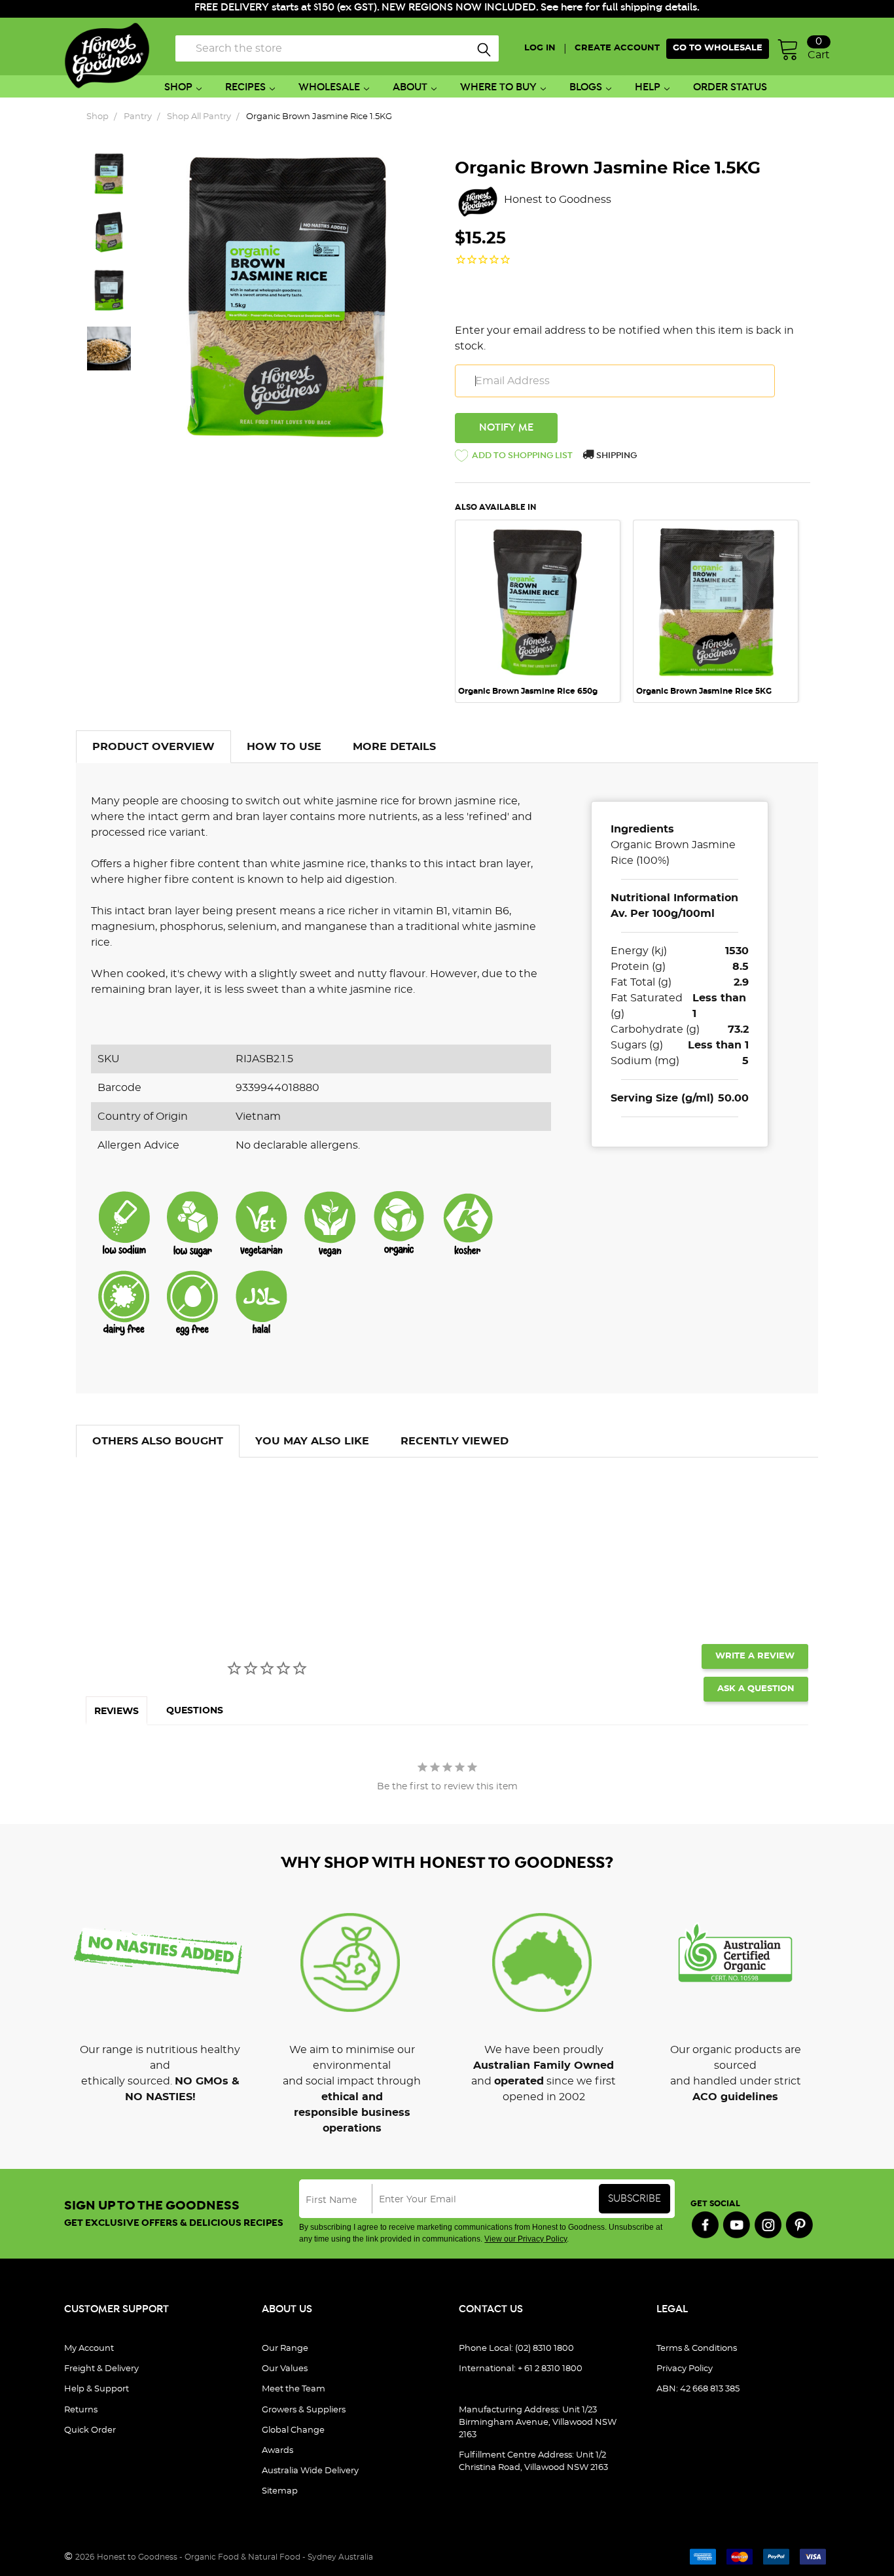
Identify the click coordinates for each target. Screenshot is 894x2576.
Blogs (586, 87)
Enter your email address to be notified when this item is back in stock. (624, 338)
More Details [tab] (394, 747)
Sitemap (280, 2491)
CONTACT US (491, 2309)
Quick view (537, 538)
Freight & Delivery (101, 2369)
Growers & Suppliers (304, 2410)
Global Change (293, 2430)
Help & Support (97, 2389)
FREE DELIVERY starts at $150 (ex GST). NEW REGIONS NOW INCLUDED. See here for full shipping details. (447, 8)
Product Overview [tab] (153, 747)
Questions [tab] (195, 1711)
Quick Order (90, 2430)
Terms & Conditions (697, 2349)
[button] (514, 458)
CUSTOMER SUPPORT (116, 2309)
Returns (81, 2410)
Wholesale (329, 87)
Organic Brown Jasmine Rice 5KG (704, 691)
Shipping (616, 456)
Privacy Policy (685, 2369)
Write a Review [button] (755, 1656)
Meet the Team (294, 2389)
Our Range (285, 2349)
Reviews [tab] (116, 1711)
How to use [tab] (284, 747)
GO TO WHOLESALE (718, 48)
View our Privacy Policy (526, 2239)
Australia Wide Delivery (310, 2471)
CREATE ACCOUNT (617, 48)
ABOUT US (287, 2309)
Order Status (730, 87)
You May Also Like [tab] (312, 1441)
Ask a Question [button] (756, 1689)
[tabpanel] (544, 611)
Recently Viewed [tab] (455, 1441)
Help (648, 87)
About (410, 87)
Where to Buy (498, 87)
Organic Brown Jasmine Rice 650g (528, 691)
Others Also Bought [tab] (158, 1441)
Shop (178, 87)
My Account (89, 2349)
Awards (277, 2451)
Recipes (245, 87)
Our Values (285, 2369)
